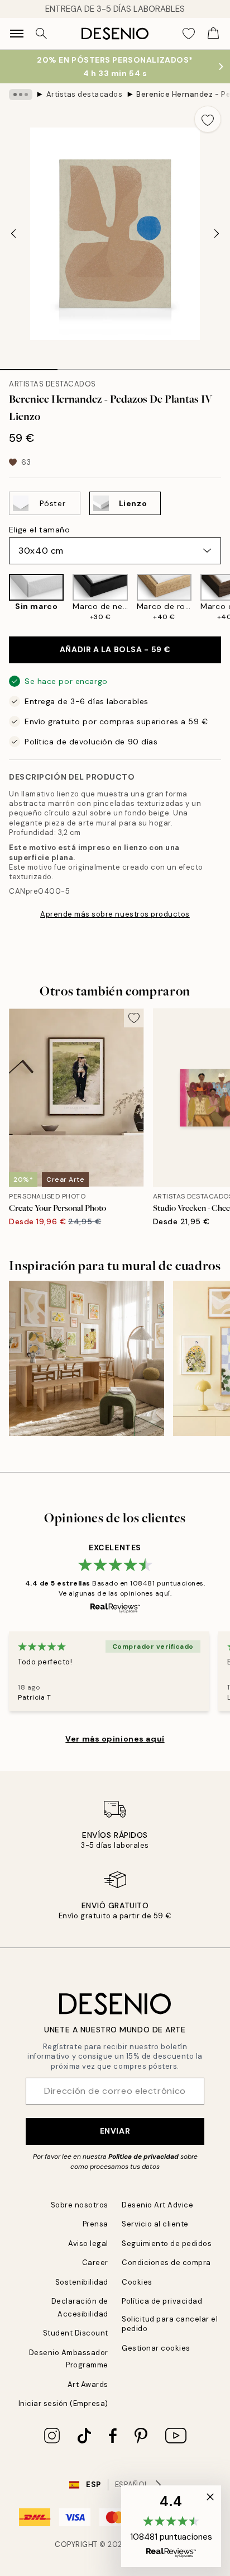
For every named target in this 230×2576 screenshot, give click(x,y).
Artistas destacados (85, 94)
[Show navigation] (17, 34)
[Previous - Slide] (13, 234)
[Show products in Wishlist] (189, 34)
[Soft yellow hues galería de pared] (87, 1358)
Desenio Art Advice (157, 2205)
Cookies (137, 2282)
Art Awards (88, 2384)
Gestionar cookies (156, 2348)
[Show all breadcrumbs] (21, 95)
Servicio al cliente (155, 2224)
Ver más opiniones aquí (115, 1739)
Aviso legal (88, 2244)
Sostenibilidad (82, 2282)
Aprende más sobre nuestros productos (115, 914)
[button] (171, 2526)
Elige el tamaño (39, 530)
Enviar (115, 2131)
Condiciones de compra (166, 2263)
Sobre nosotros (80, 2205)
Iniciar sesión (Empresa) (63, 2403)
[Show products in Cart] (213, 34)
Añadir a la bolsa (115, 649)
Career (95, 2263)
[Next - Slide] (217, 234)
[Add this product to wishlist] (208, 119)
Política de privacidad (143, 2157)
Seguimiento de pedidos (167, 2244)
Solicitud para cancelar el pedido (170, 2324)
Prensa (95, 2224)
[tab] (29, 366)
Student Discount (76, 2333)
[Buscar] (41, 34)
